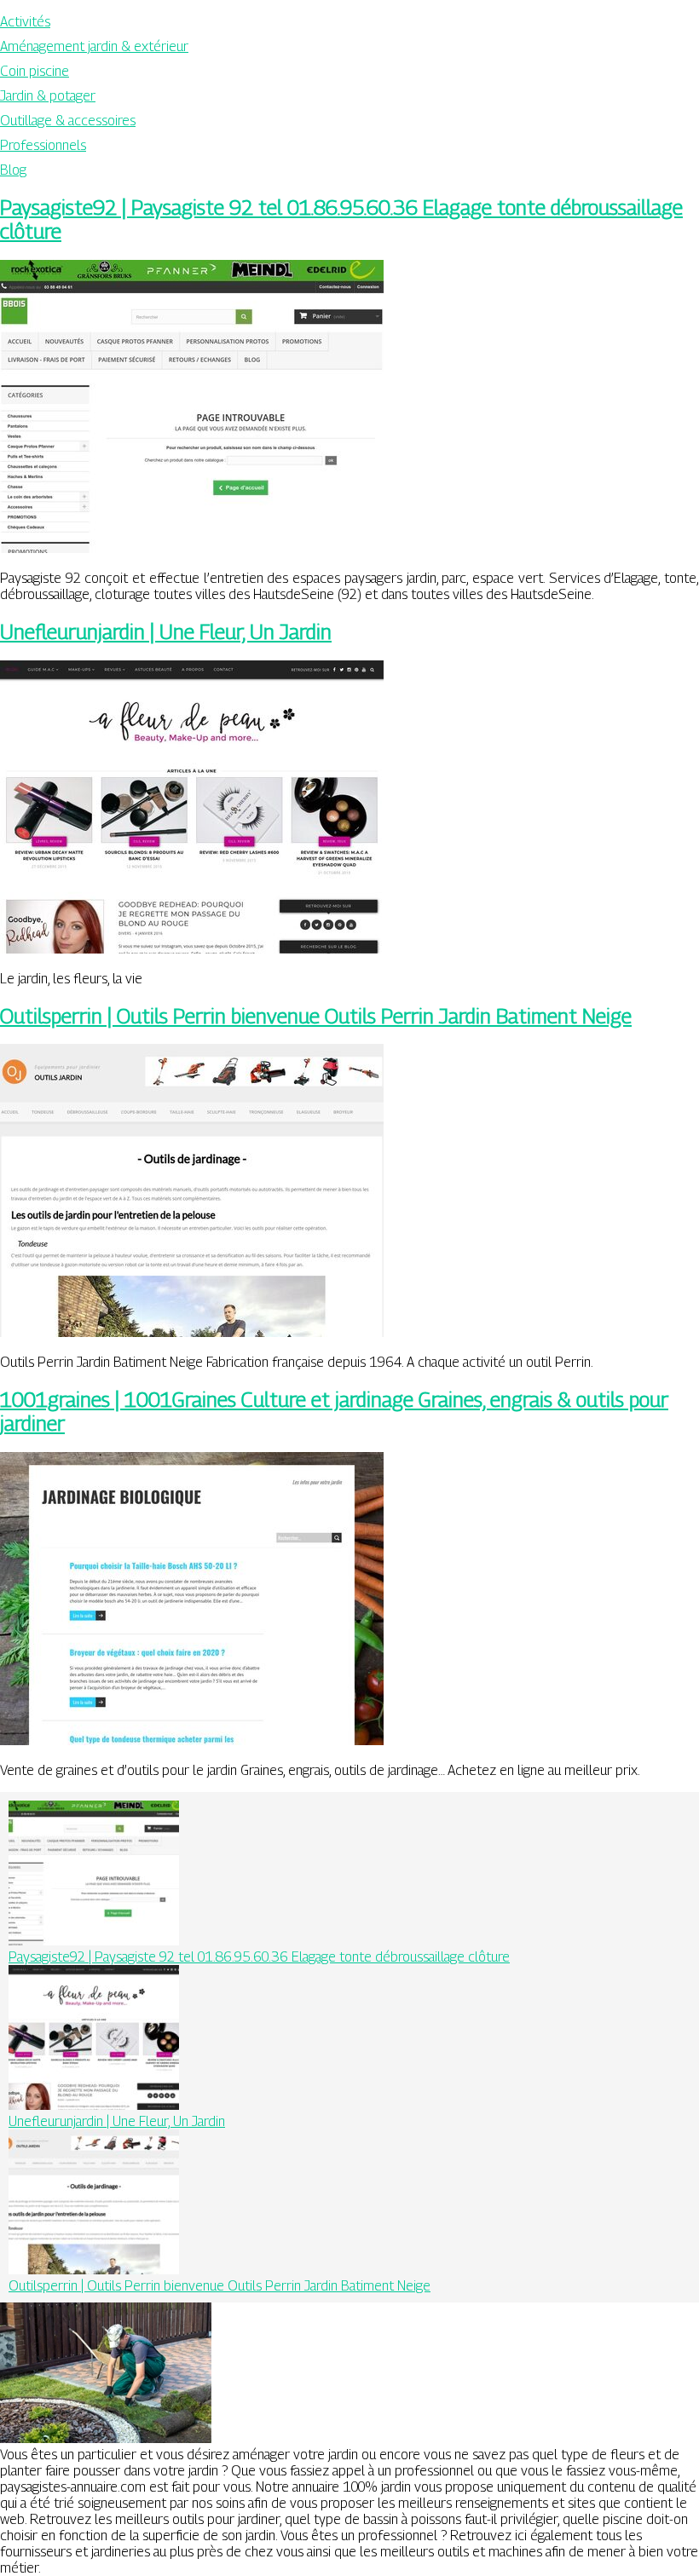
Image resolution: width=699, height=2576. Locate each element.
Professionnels (43, 145)
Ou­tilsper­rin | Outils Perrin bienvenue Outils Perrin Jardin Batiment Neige (316, 1016)
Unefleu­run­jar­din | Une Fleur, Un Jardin (166, 631)
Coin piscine (35, 71)
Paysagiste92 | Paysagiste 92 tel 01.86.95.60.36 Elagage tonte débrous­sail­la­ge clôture (259, 1957)
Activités (25, 22)
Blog (13, 170)
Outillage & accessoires (68, 121)
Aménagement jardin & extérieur (94, 46)
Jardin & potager (48, 96)
